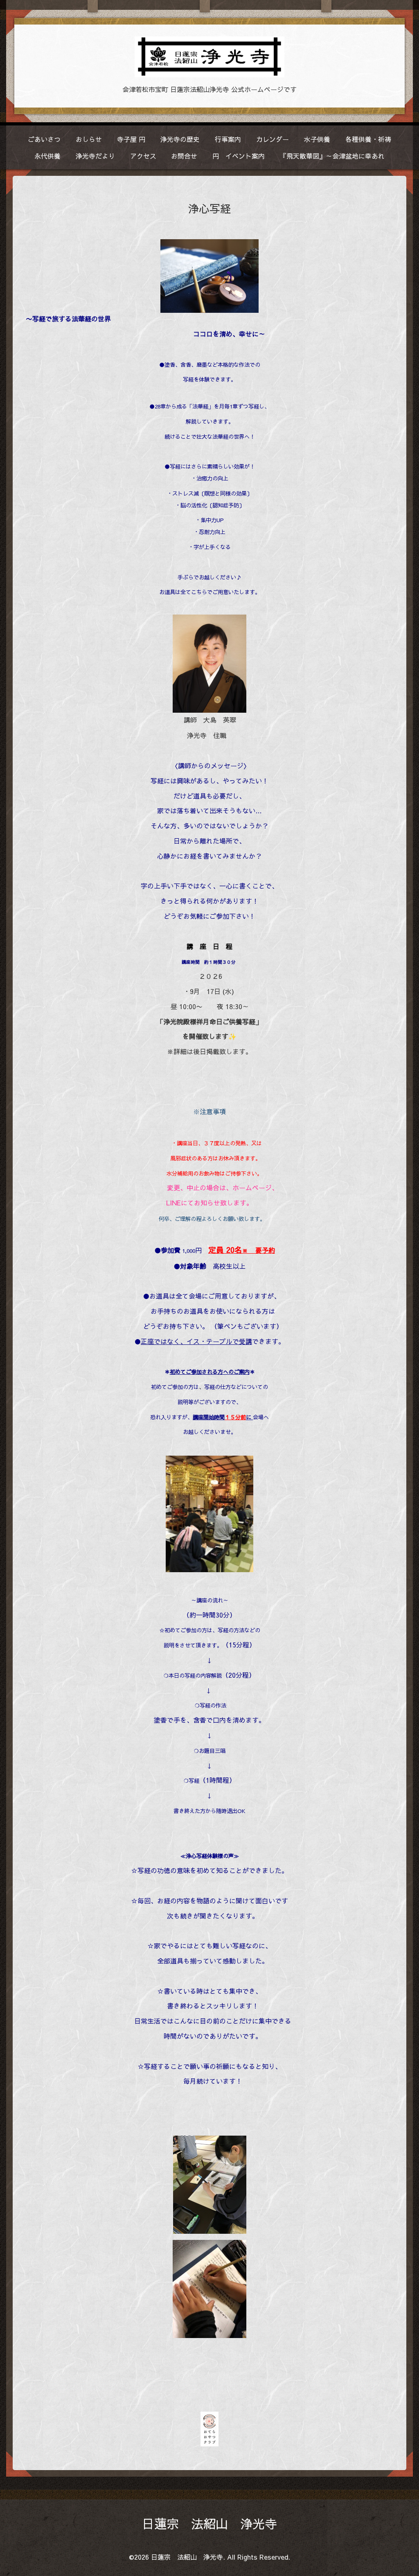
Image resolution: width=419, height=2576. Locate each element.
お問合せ (184, 156)
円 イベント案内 (239, 156)
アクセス (143, 156)
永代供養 (47, 156)
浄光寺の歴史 (180, 139)
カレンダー (273, 139)
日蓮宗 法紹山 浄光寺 (209, 2523)
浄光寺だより (95, 156)
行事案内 (228, 139)
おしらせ (89, 139)
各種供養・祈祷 (368, 139)
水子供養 (317, 139)
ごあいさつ (44, 139)
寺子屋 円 (131, 139)
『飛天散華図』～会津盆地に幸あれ (332, 156)
